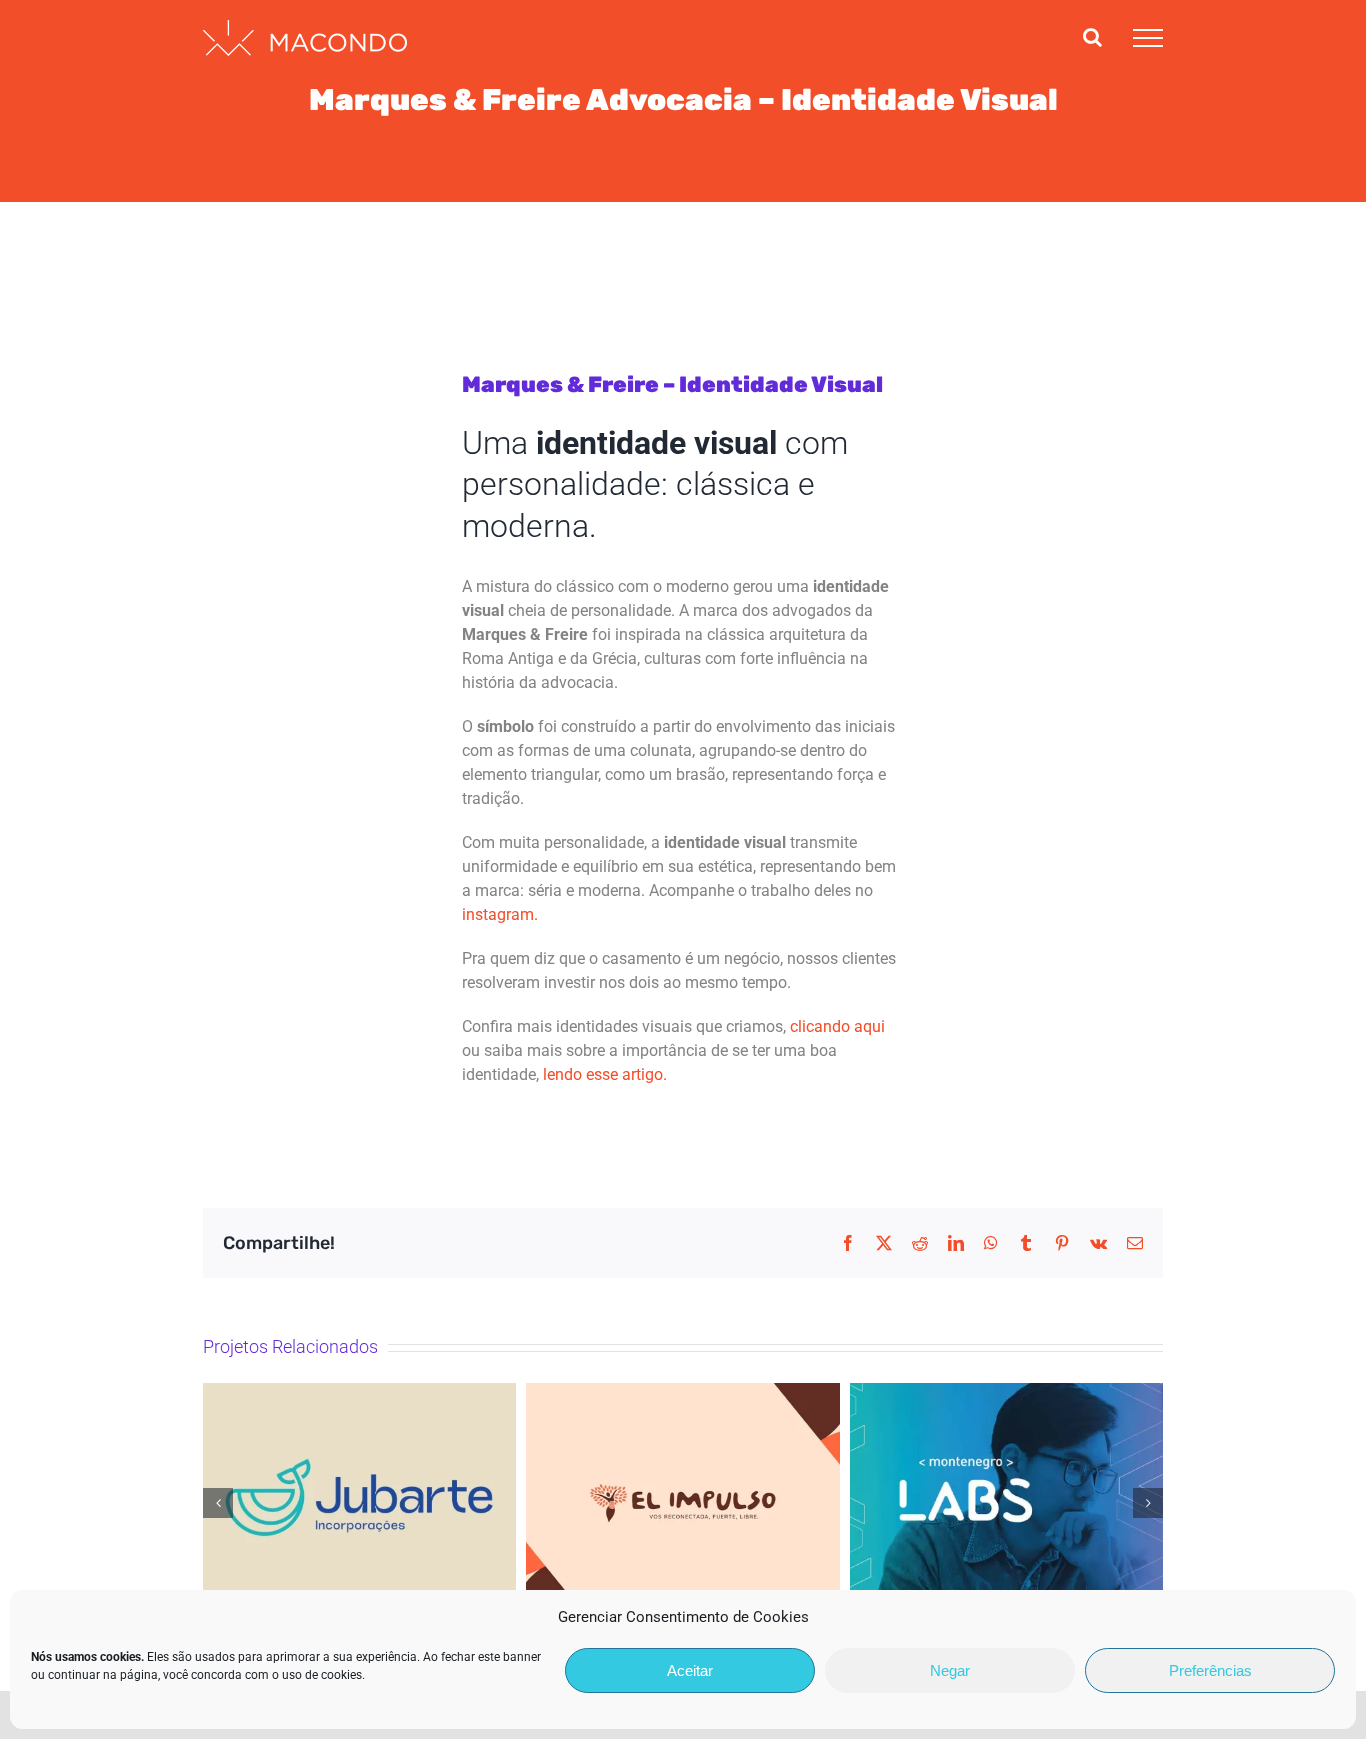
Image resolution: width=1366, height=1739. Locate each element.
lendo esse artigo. (605, 1074)
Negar (950, 1670)
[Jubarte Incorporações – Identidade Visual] (359, 1503)
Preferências (1210, 1670)
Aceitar (690, 1670)
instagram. (500, 914)
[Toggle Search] (1092, 37)
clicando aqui (837, 1026)
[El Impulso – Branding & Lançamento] (682, 1503)
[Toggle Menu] (1148, 38)
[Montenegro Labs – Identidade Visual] (1006, 1503)
